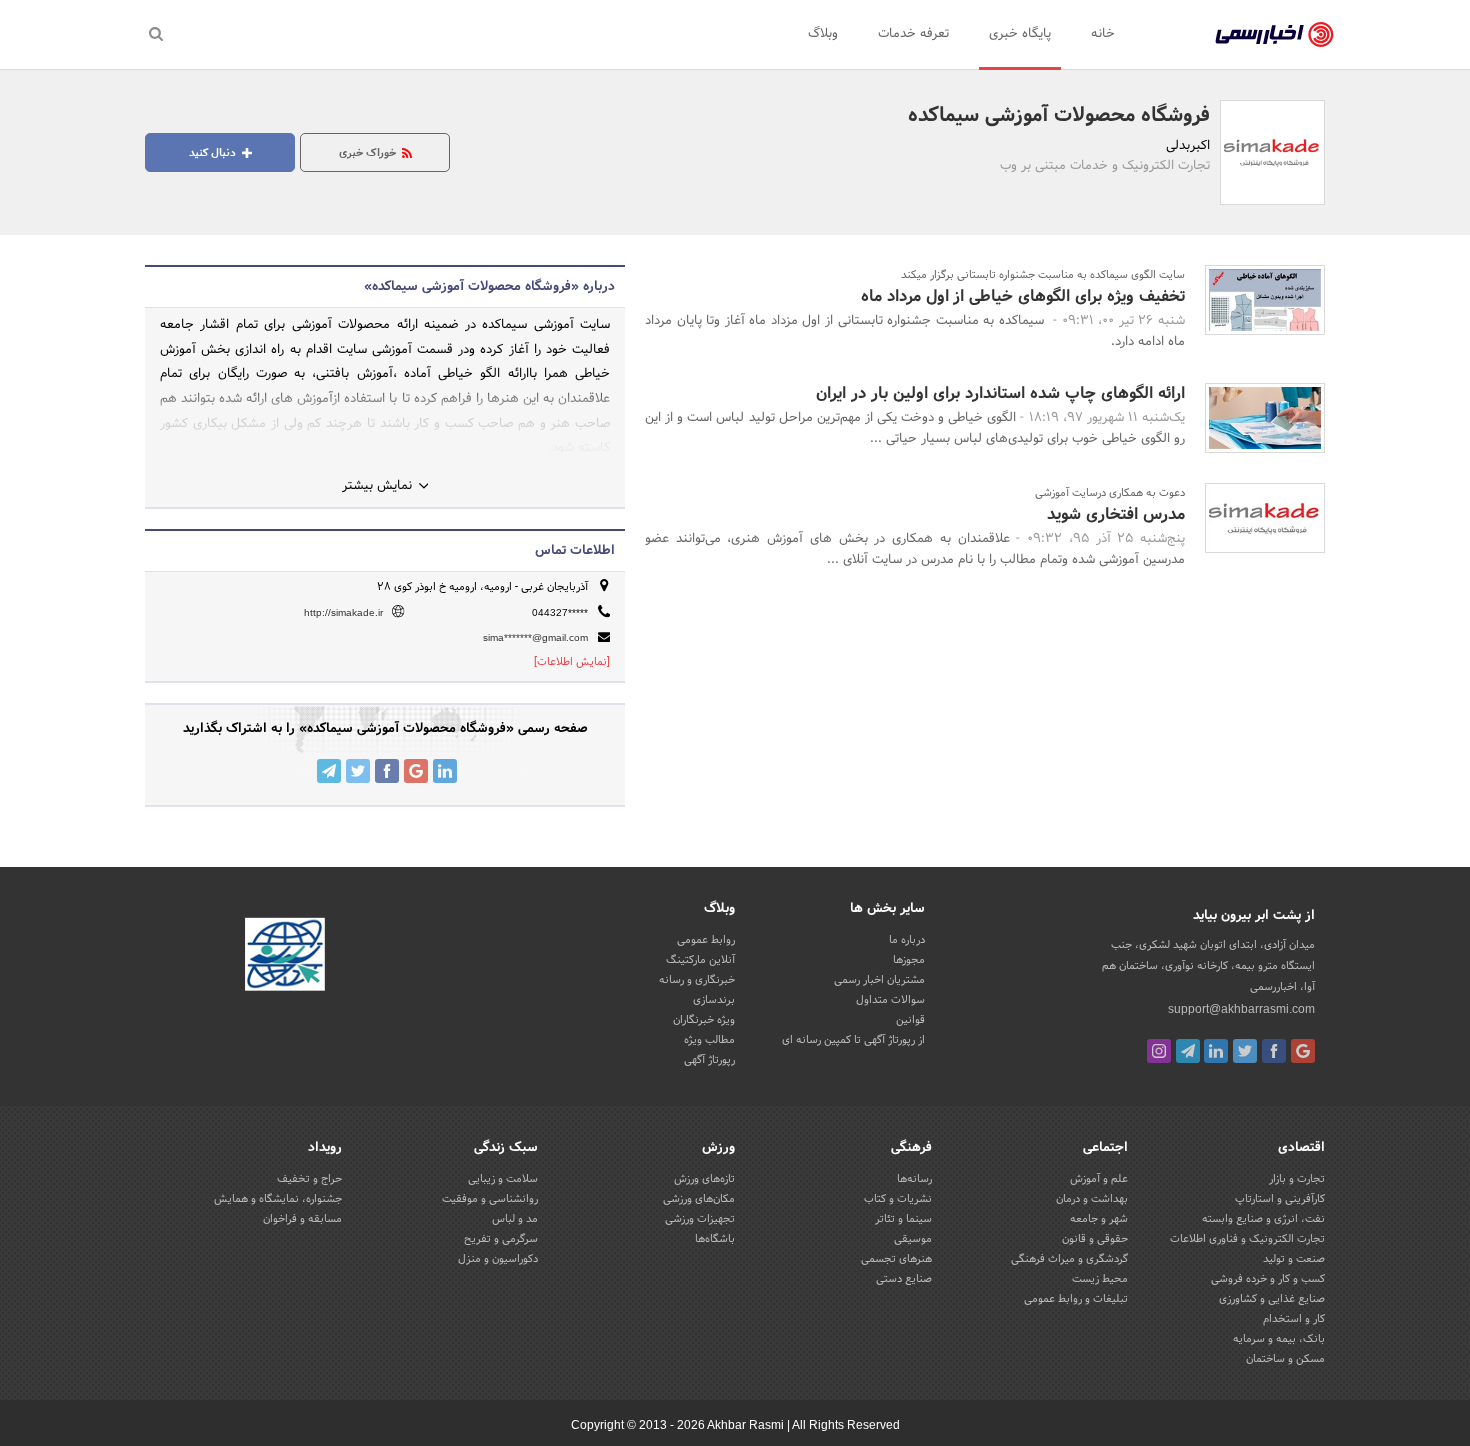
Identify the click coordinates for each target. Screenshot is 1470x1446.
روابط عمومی (706, 940)
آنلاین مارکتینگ (700, 960)
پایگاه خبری (1020, 34)
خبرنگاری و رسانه (697, 980)
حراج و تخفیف (309, 1179)
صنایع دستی (904, 1279)
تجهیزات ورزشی (700, 1219)
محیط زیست (1100, 1279)
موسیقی (913, 1239)
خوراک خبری (369, 153)
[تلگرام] (1188, 1051)
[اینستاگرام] (1159, 1051)
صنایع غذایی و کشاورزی (1272, 1299)
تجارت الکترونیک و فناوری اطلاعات (1247, 1239)
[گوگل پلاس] (1303, 1051)
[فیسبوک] (1274, 1051)
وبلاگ (823, 34)
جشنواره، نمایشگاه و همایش (278, 1199)
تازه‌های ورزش (704, 1179)
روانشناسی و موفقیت (490, 1199)
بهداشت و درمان (1092, 1199)
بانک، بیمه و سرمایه (1279, 1339)
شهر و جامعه (1099, 1219)
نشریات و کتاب (898, 1199)
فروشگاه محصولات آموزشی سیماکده (1059, 116)
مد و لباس (515, 1219)
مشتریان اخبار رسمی (879, 980)
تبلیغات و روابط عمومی (1076, 1299)
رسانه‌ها (914, 1179)
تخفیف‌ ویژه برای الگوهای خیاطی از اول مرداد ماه (1023, 296)
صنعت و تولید (1294, 1259)
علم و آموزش (1099, 1179)
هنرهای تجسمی (896, 1259)
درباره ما (907, 940)
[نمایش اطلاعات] (572, 662)
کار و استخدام (1294, 1319)
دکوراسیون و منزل (498, 1259)
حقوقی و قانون (1095, 1239)
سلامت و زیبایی (503, 1179)
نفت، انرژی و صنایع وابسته (1263, 1219)
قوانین (910, 1020)
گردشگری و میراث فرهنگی (1069, 1259)
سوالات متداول (890, 1000)
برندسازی (714, 1000)
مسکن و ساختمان (1285, 1359)
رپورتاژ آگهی (709, 1060)
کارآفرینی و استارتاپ (1280, 1199)
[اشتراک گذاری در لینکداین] (445, 771)
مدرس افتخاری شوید (1116, 514)
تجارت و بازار (1297, 1179)
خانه (1103, 34)
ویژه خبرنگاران (704, 1020)
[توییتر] (1245, 1051)
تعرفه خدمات (913, 34)
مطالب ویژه (709, 1040)
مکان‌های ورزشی (699, 1199)
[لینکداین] (1216, 1051)
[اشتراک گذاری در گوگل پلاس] (416, 771)
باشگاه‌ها (715, 1239)
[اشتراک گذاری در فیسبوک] (387, 771)
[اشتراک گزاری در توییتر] (358, 771)
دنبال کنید (214, 153)
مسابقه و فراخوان (302, 1219)
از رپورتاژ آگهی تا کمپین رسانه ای (853, 1040)
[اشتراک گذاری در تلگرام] (329, 771)
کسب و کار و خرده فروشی (1268, 1279)
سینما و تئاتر (903, 1219)
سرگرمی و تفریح (501, 1239)
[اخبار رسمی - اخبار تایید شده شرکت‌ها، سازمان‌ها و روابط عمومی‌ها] (1274, 35)
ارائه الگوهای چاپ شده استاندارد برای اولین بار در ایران (1000, 393)
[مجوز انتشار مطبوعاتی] (285, 958)
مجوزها (909, 960)
